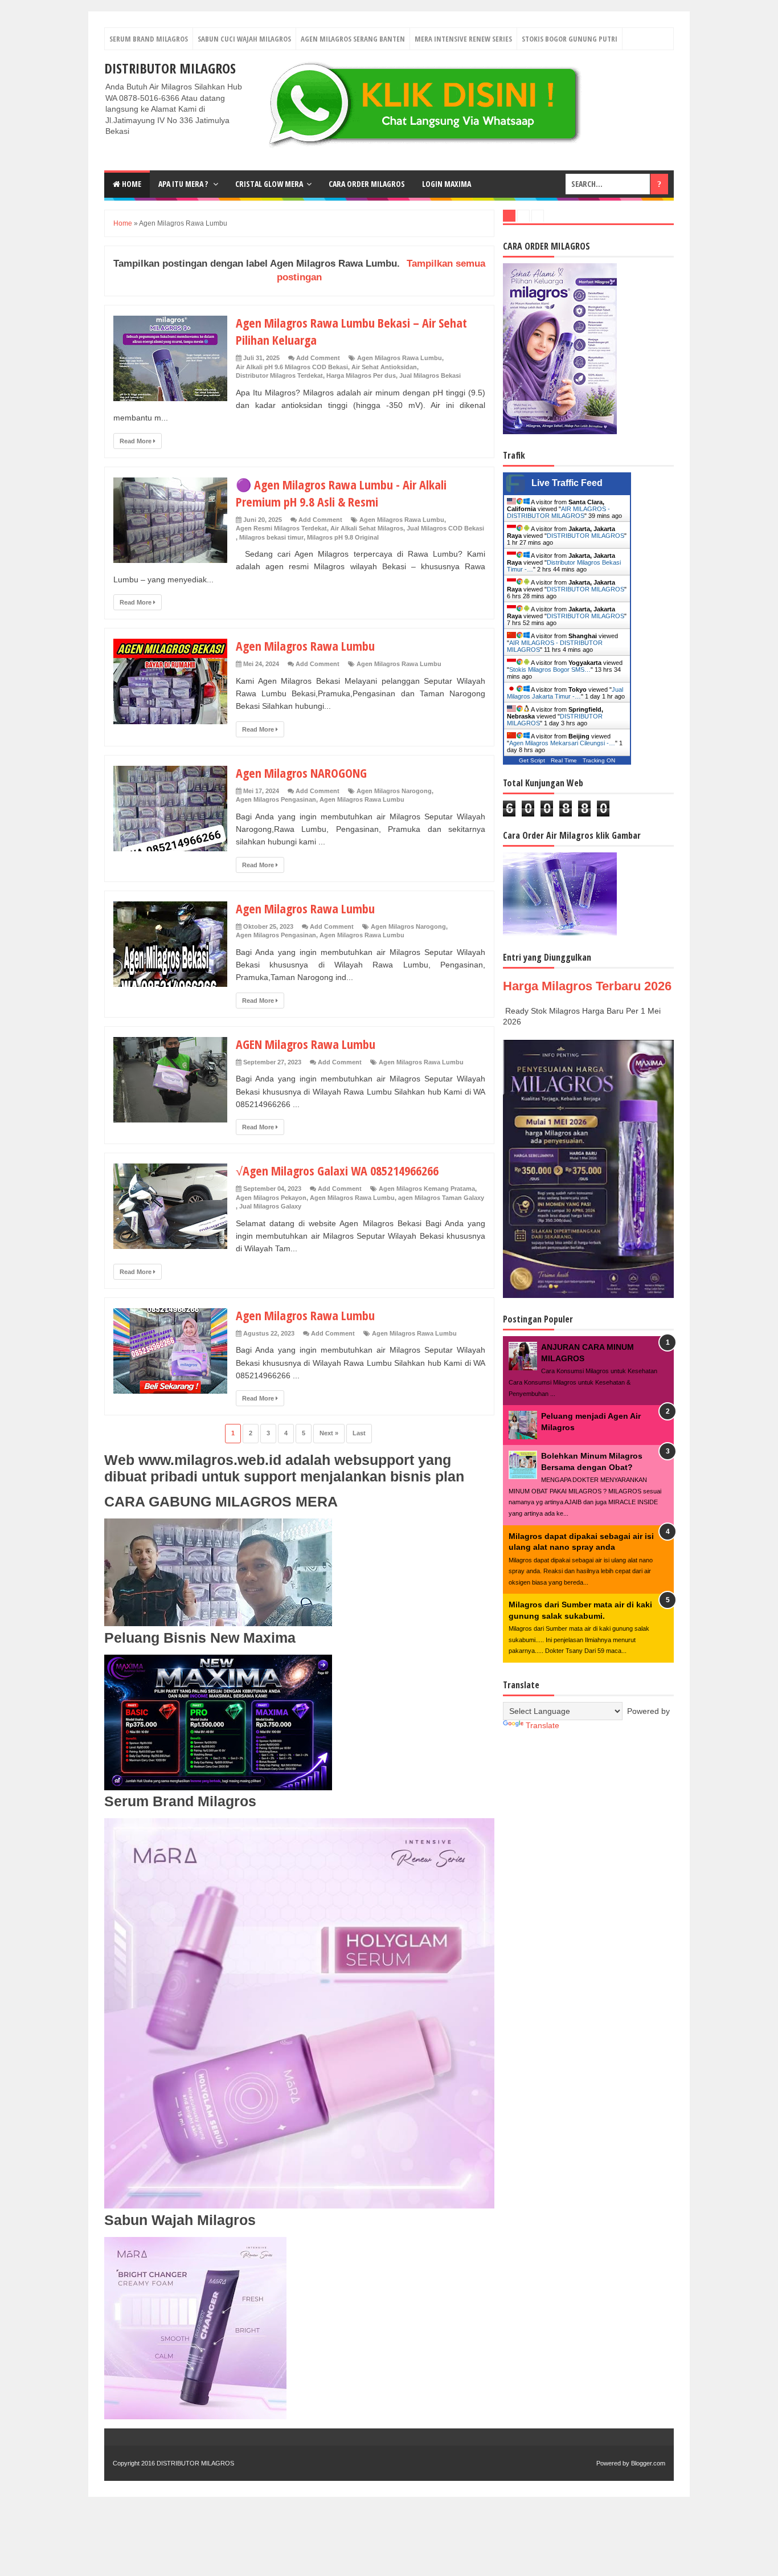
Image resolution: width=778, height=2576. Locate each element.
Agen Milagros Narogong (394, 791)
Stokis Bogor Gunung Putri (570, 39)
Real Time (564, 760)
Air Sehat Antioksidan (384, 367)
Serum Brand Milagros (149, 39)
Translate (542, 1725)
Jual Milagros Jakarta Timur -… (565, 693)
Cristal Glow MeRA (269, 184)
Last (359, 1433)
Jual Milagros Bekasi (430, 375)
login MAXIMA (447, 184)
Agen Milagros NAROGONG (301, 773)
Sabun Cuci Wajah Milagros (244, 39)
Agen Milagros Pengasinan (276, 799)
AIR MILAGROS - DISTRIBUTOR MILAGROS (558, 512)
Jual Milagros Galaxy (270, 1206)
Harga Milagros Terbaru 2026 (587, 986)
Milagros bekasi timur (271, 537)
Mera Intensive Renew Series (463, 39)
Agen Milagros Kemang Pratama (427, 1189)
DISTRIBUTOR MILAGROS (170, 68)
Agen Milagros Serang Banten (353, 39)
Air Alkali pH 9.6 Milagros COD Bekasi (292, 367)
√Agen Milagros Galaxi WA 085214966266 (337, 1170)
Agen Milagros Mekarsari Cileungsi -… (562, 743)
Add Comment (318, 358)
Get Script (532, 760)
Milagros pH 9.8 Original (343, 537)
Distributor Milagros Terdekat (279, 375)
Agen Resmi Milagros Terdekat (281, 528)
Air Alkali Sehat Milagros (367, 528)
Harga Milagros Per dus (361, 375)
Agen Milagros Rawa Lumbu (400, 358)
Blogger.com (648, 2463)
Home (131, 184)
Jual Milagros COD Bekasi (445, 528)
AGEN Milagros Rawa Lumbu (306, 1044)
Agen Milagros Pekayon (271, 1198)
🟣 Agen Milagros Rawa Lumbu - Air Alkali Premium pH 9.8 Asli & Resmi (341, 493)
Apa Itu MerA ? (184, 184)
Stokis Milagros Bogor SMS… (550, 669)
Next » (329, 1433)
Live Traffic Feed (567, 483)
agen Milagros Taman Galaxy (441, 1198)
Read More (136, 441)
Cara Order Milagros (367, 184)
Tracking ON (599, 760)
